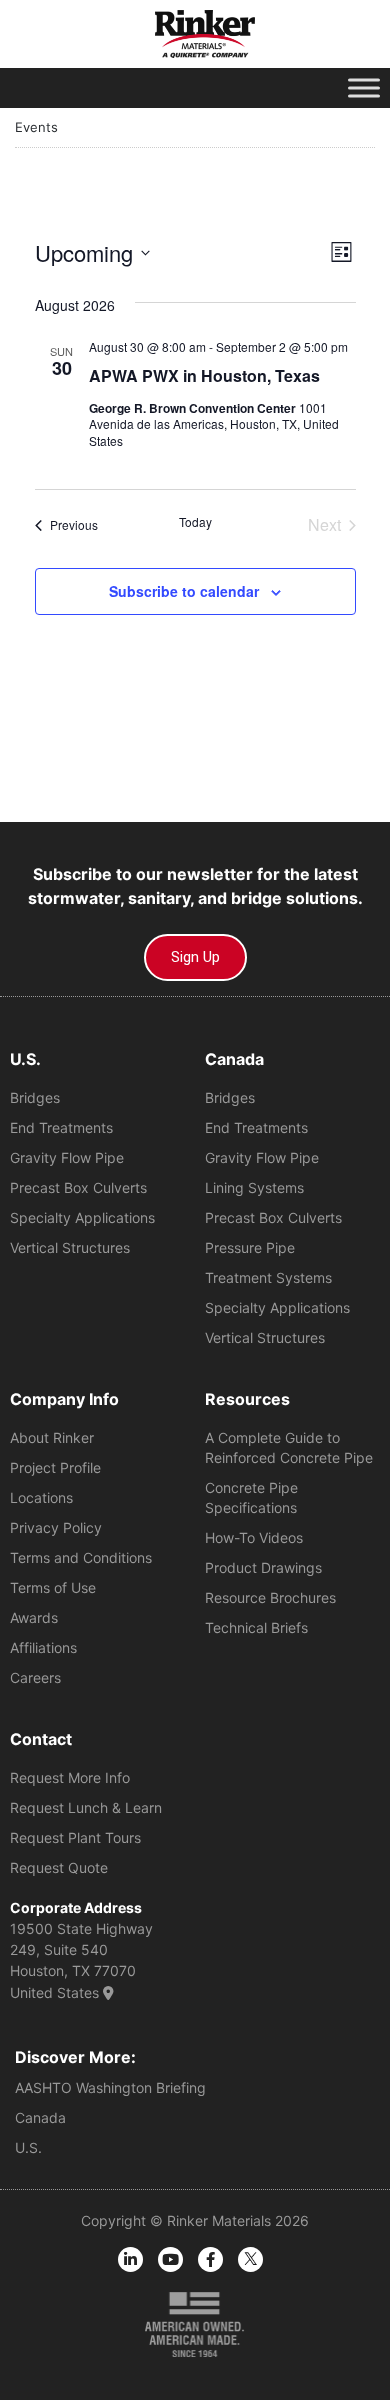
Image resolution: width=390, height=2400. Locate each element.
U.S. (28, 2147)
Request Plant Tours (75, 1837)
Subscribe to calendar (184, 591)
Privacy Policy (56, 1527)
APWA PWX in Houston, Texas (204, 375)
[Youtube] (170, 2259)
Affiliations (43, 1647)
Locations (41, 1497)
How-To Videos (254, 1537)
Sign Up (195, 957)
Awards (34, 1617)
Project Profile (55, 1467)
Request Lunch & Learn (86, 1807)
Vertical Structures (70, 1247)
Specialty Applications (82, 1217)
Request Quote (59, 1867)
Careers (35, 1677)
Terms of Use (53, 1587)
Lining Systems (254, 1187)
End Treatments (61, 1127)
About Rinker (52, 1437)
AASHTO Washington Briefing (110, 2087)
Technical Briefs (256, 1627)
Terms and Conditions (81, 1557)
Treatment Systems (268, 1277)
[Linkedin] (130, 2259)
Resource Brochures (270, 1597)
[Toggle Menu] (364, 87)
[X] (250, 2259)
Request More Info (70, 1777)
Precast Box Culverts (78, 1187)
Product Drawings (263, 1567)
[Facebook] (210, 2259)
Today (195, 522)
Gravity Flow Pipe (67, 1157)
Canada (40, 2117)
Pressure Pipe (250, 1247)
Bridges (35, 1097)
